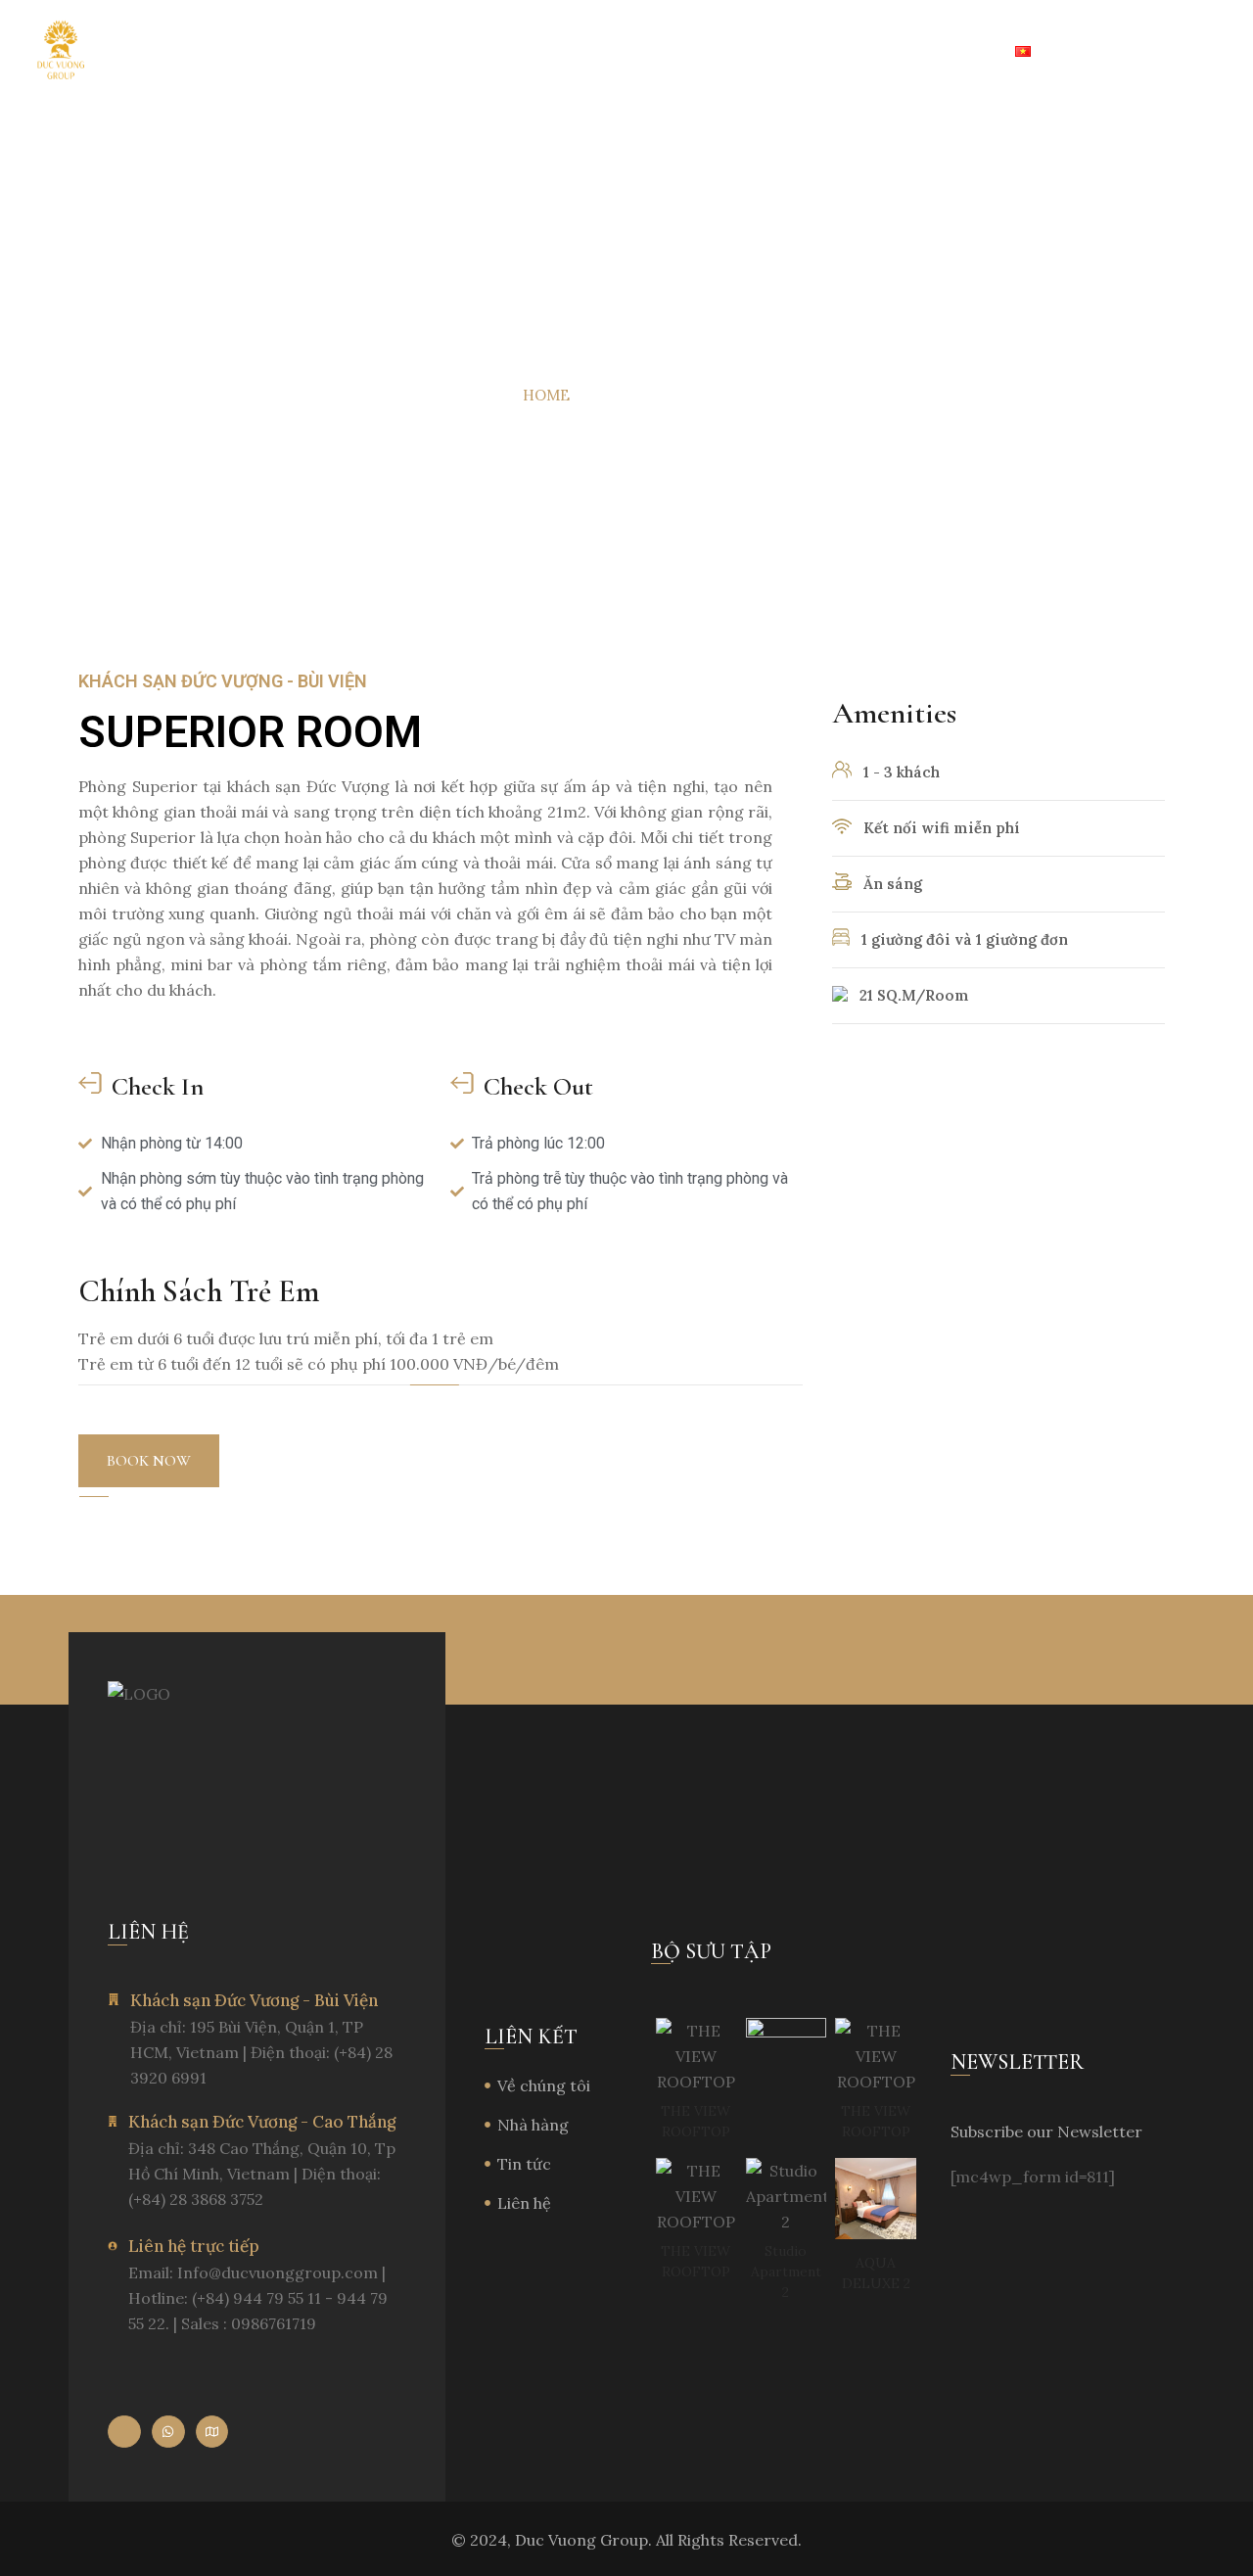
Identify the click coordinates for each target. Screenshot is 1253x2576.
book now (149, 1461)
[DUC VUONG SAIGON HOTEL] (61, 51)
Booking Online (1163, 52)
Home (546, 395)
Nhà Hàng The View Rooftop (502, 52)
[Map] (212, 2432)
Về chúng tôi (194, 52)
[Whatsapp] (168, 2432)
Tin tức (669, 52)
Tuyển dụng (785, 52)
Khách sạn (310, 52)
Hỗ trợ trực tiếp (924, 52)
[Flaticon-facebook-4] (124, 2432)
